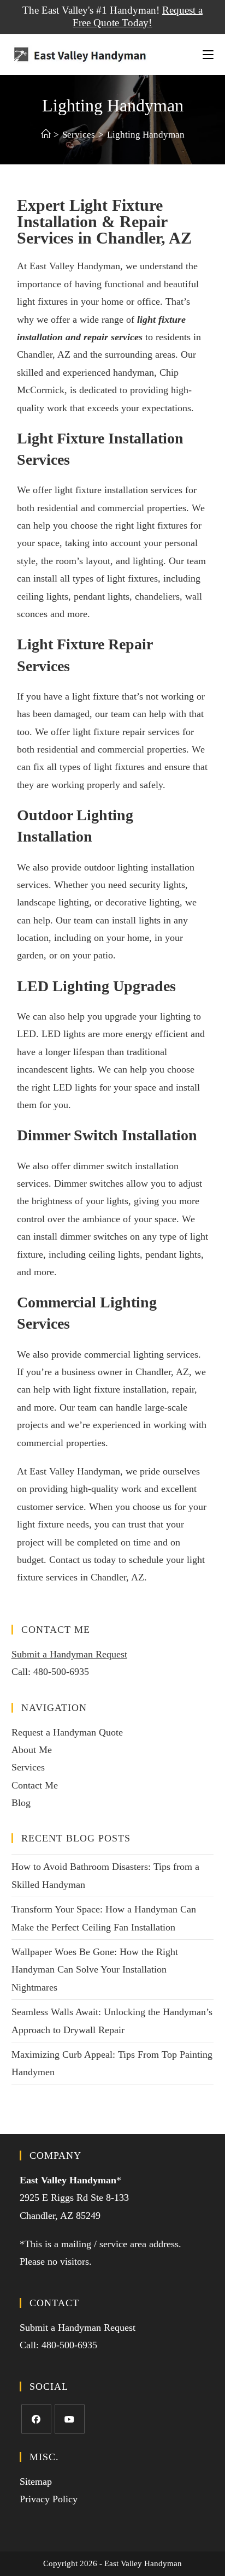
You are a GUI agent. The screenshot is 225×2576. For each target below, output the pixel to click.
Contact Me (35, 1785)
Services (28, 1767)
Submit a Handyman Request (69, 1654)
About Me (32, 1750)
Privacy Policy (49, 2499)
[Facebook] (36, 2419)
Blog (21, 1803)
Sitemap (36, 2482)
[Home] (46, 135)
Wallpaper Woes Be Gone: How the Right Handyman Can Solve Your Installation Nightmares (95, 1970)
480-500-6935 (61, 1672)
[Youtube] (70, 2419)
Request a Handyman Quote (67, 1732)
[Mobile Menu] (208, 54)
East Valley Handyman (68, 2180)
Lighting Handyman (146, 135)
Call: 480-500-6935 (58, 2345)
